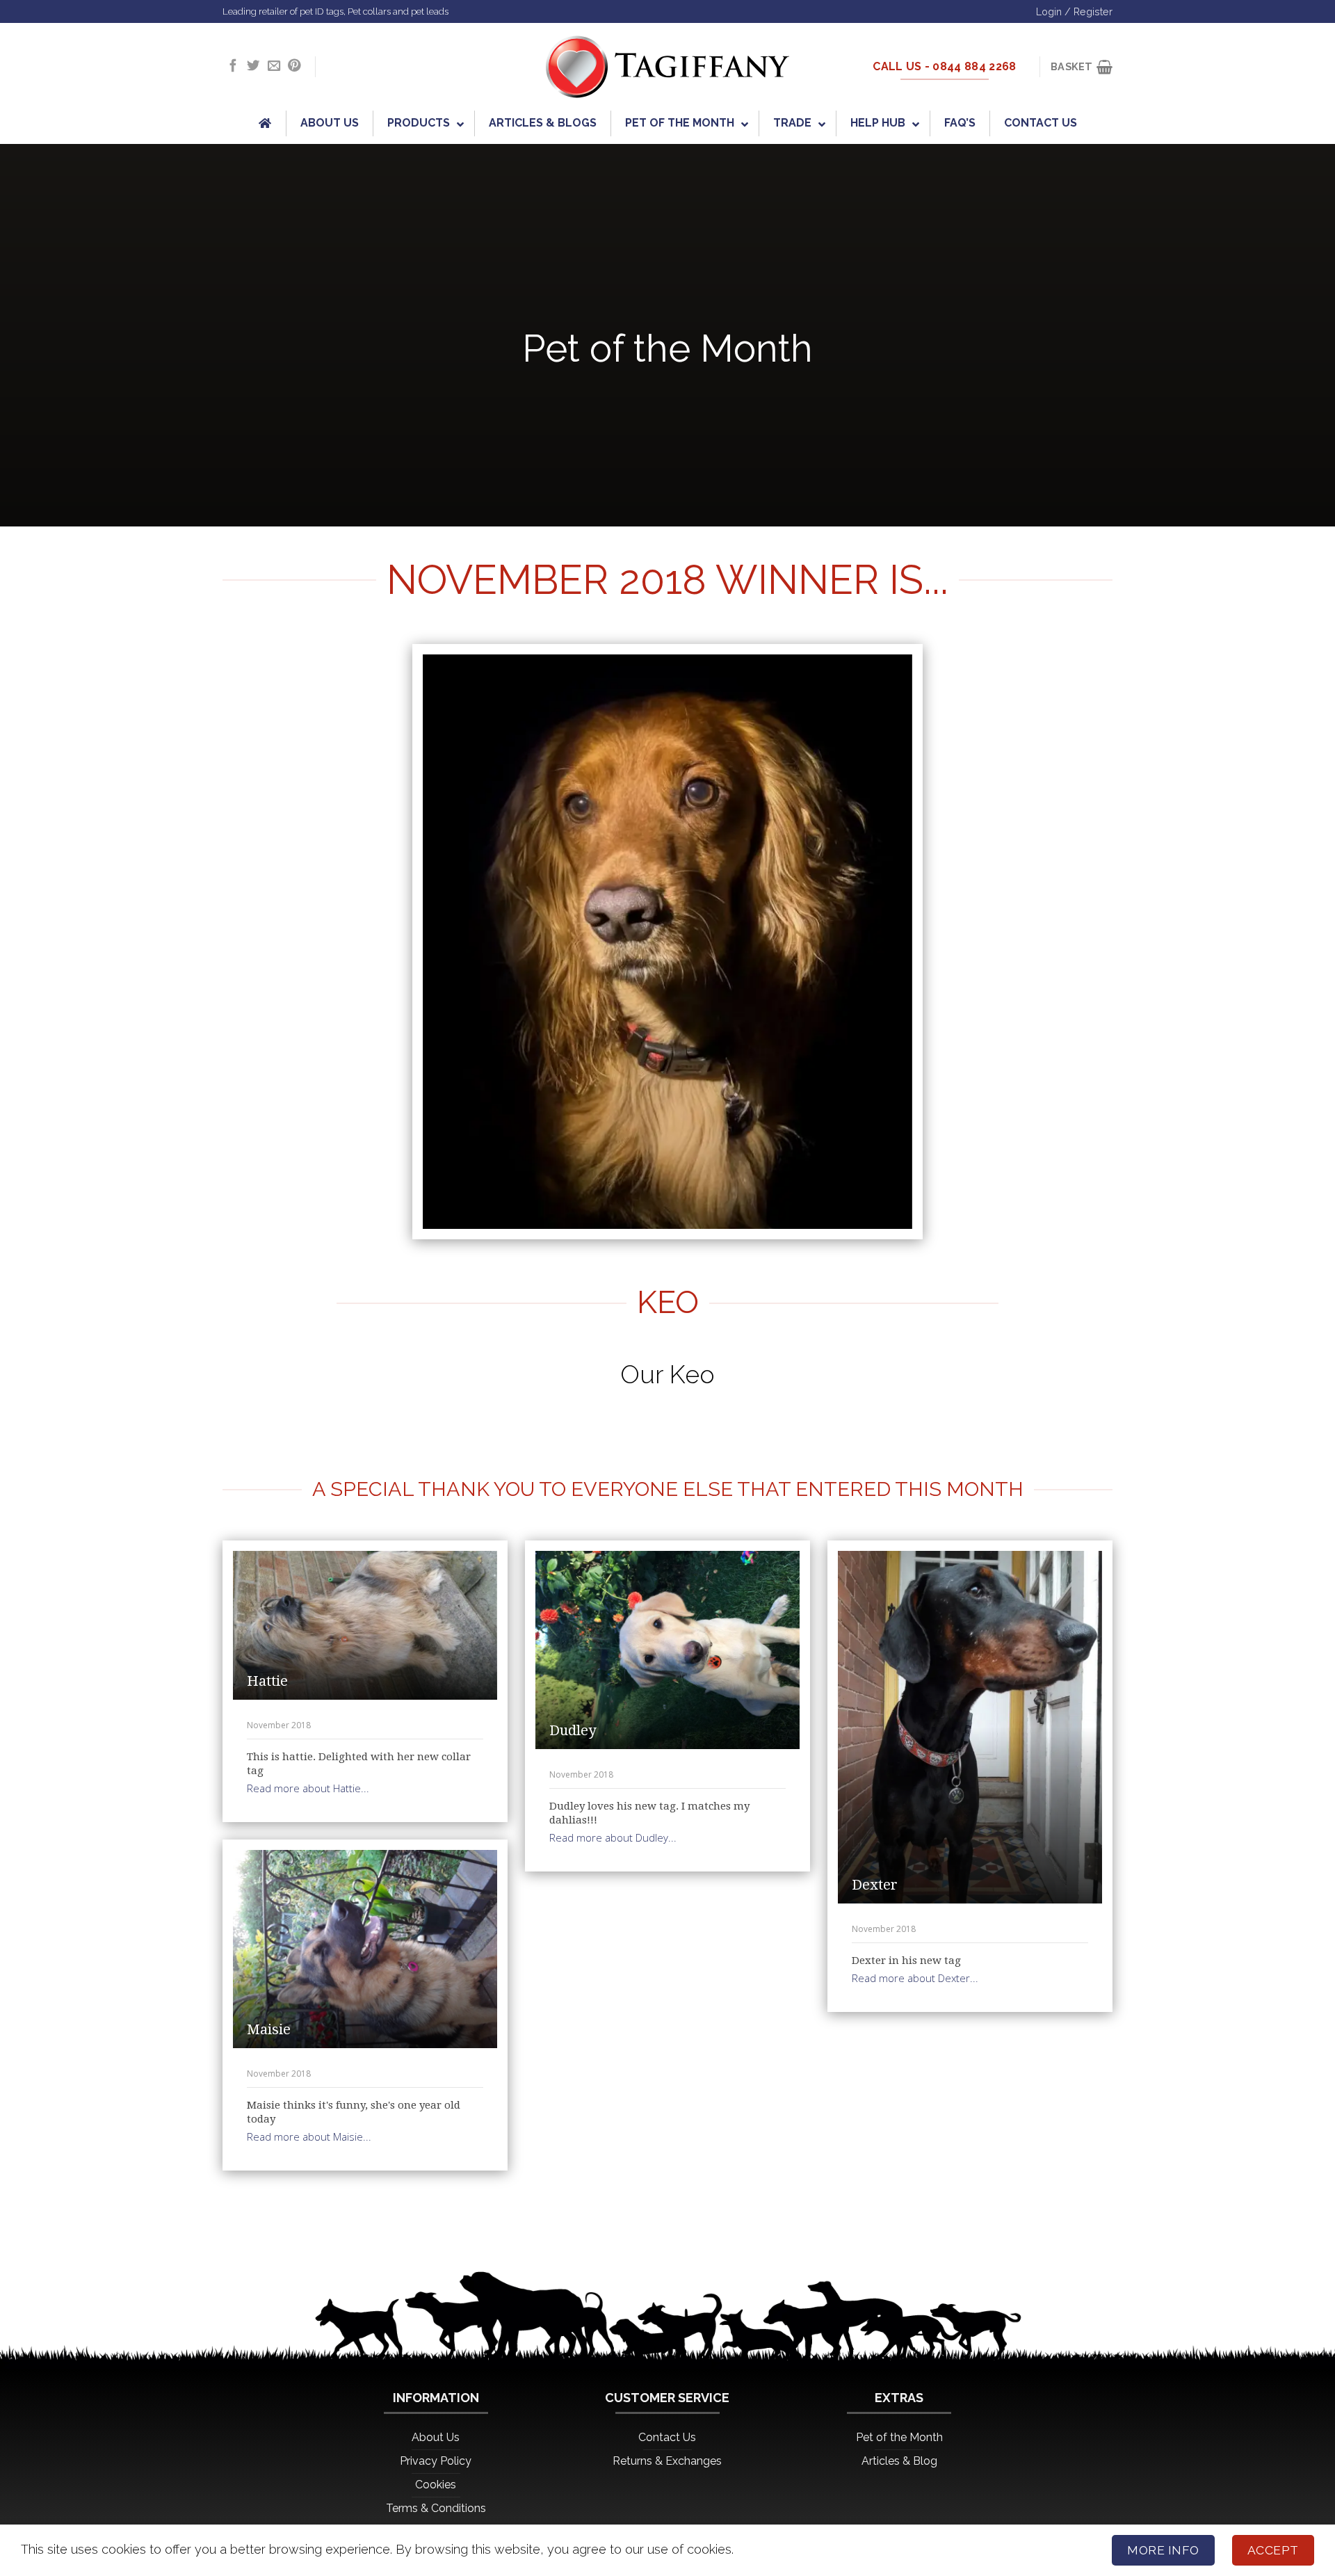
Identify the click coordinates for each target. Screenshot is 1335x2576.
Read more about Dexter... (915, 1978)
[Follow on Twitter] (253, 66)
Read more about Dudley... (613, 1837)
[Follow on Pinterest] (294, 66)
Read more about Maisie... (309, 2136)
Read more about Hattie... (308, 1788)
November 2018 (279, 1725)
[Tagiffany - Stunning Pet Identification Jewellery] (667, 67)
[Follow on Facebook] (233, 66)
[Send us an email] (274, 66)
